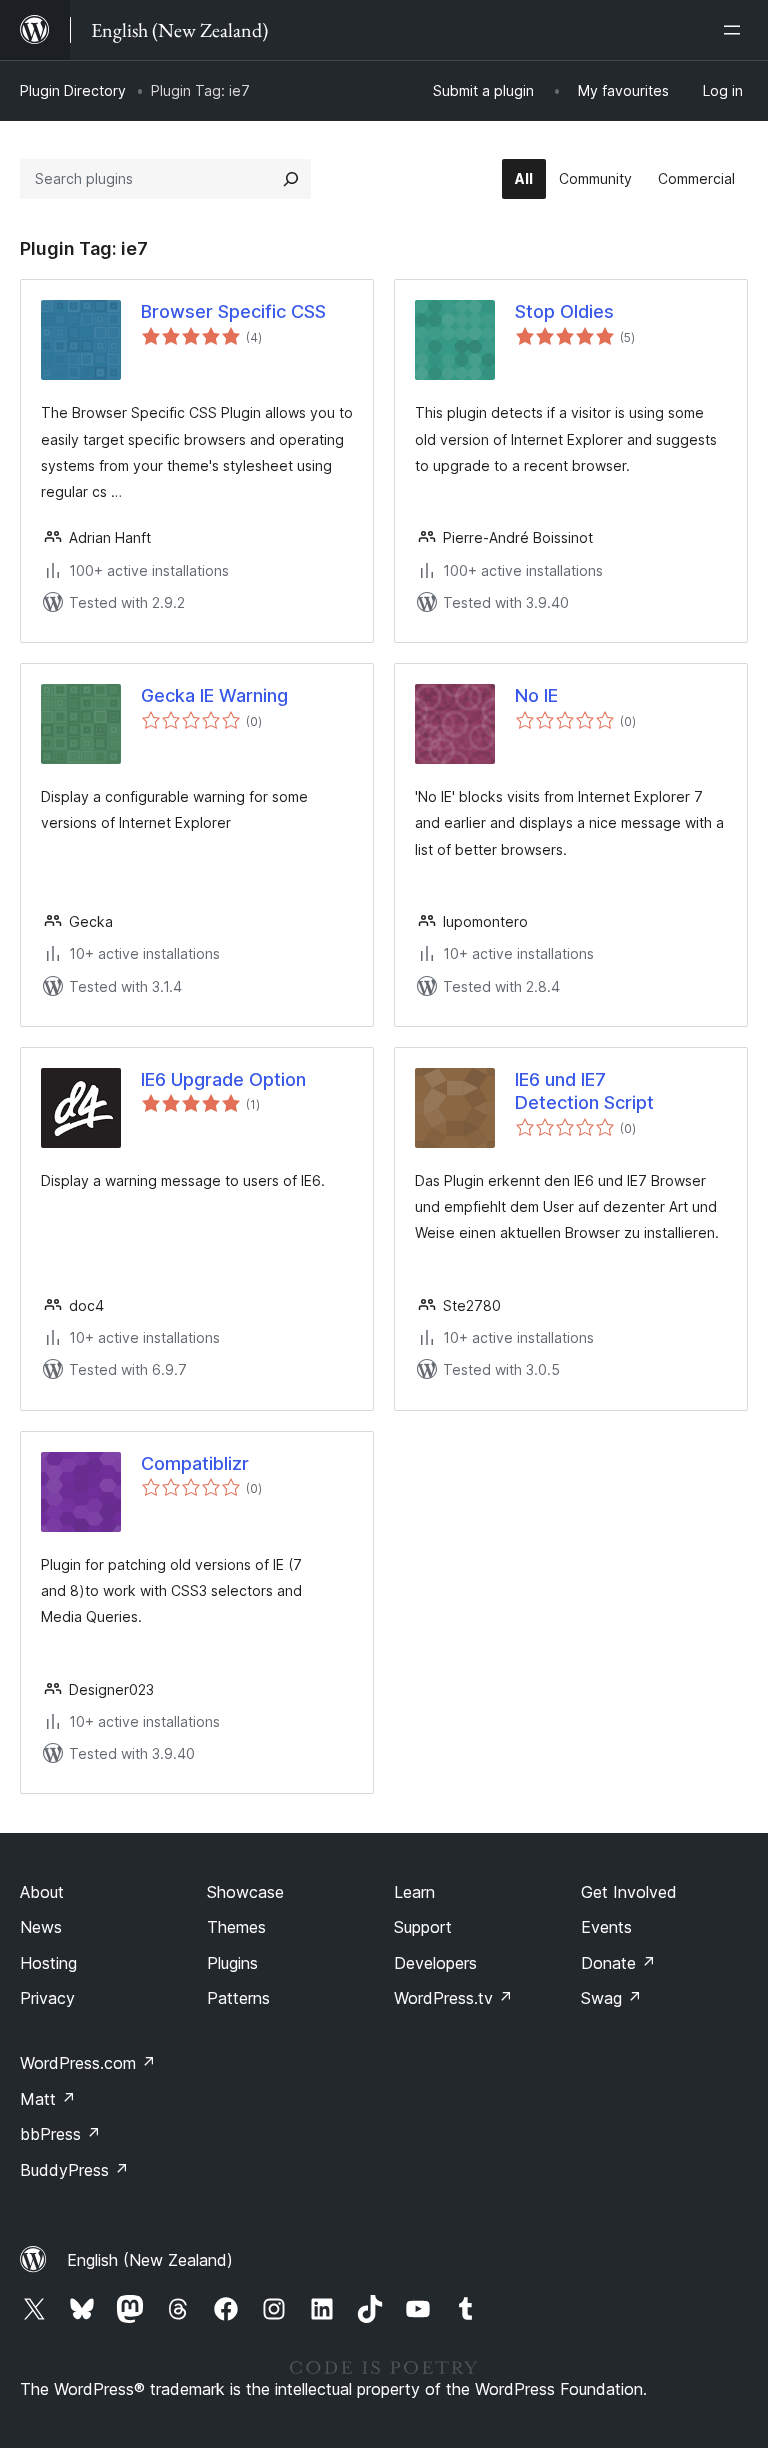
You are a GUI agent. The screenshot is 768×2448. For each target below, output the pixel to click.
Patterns (238, 1998)
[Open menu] (736, 30)
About (42, 1892)
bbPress (60, 2134)
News (41, 1927)
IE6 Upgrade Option (223, 1079)
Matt (48, 2099)
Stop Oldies (564, 311)
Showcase (245, 1892)
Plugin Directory (73, 90)
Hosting (48, 1963)
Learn (414, 1892)
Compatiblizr (195, 1463)
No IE (536, 695)
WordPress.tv (453, 1998)
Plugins (232, 1963)
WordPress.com (88, 2063)
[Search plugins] (291, 179)
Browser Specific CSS (233, 311)
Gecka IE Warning (214, 695)
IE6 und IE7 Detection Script (584, 1091)
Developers (435, 1963)
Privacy (47, 1998)
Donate (618, 1963)
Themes (236, 1927)
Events (606, 1927)
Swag (611, 1998)
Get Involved (629, 1892)
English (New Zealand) (150, 2260)
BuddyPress (74, 2170)
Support (423, 1927)
